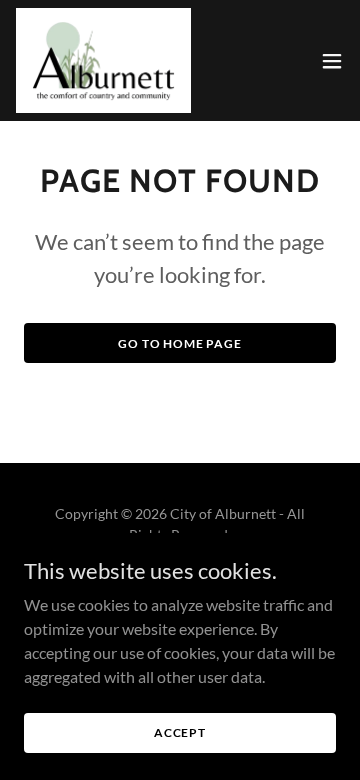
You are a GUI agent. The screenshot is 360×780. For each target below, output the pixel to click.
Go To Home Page (180, 343)
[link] (103, 60)
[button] (332, 61)
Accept (180, 732)
